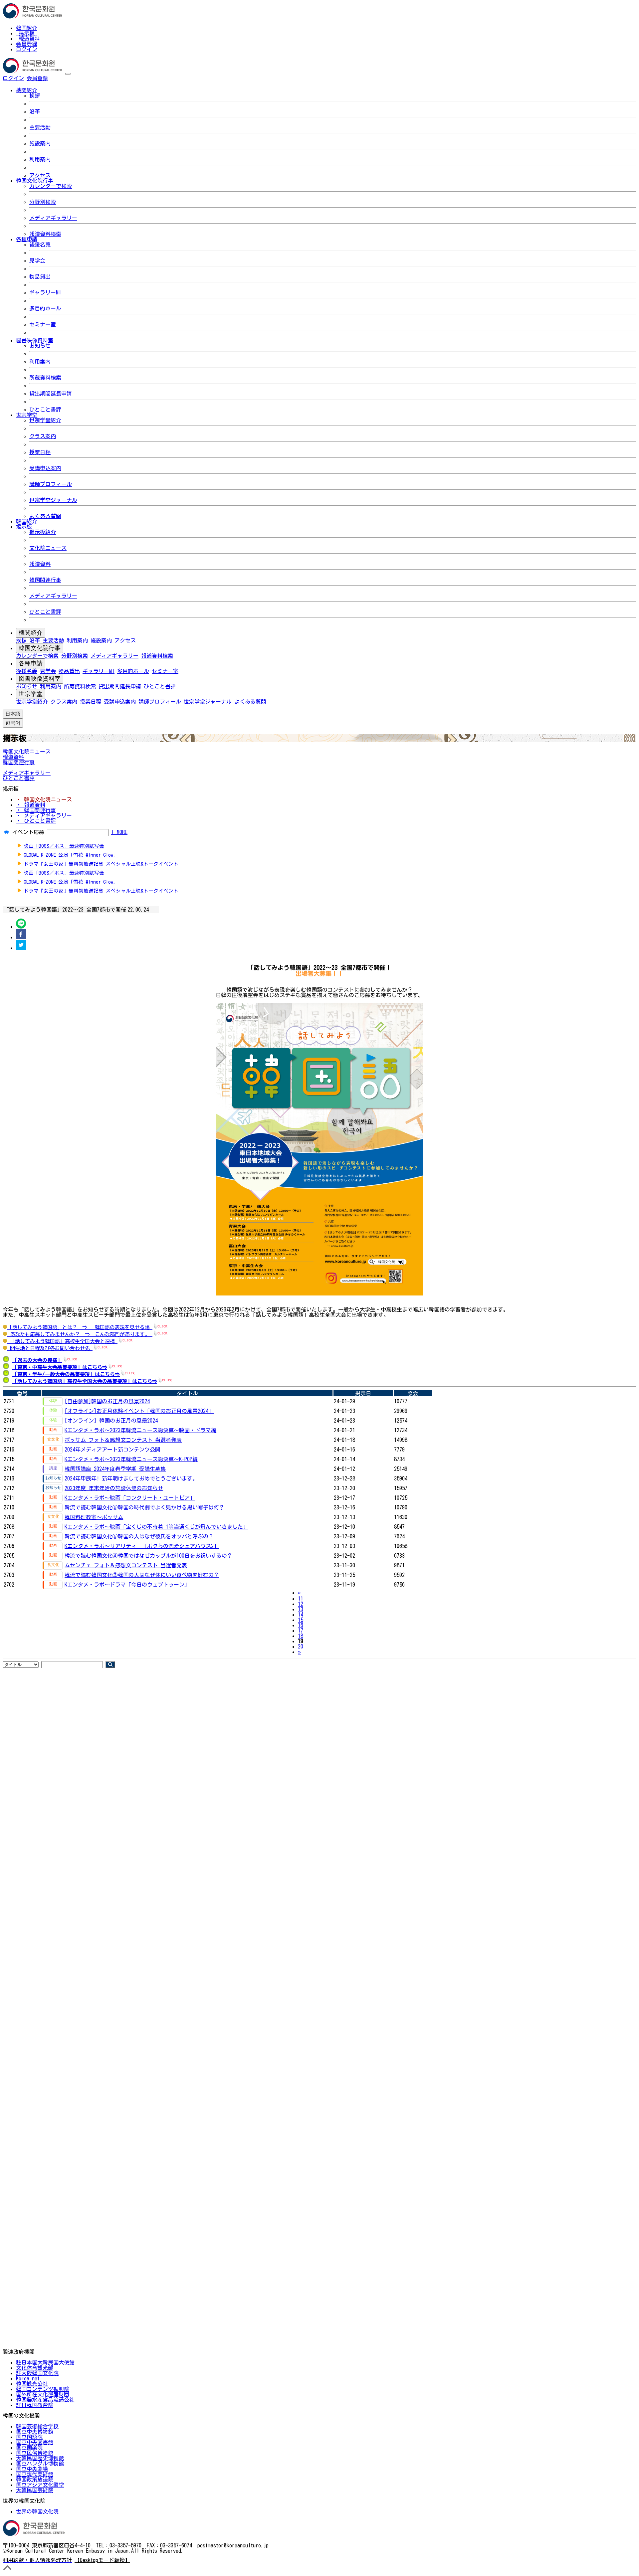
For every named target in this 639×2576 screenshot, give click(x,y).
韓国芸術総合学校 (37, 2426)
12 (301, 1604)
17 (301, 1631)
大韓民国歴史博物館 (40, 2458)
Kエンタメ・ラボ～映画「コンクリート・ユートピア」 (130, 1498)
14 (301, 1615)
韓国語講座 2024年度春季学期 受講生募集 (115, 1469)
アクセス (40, 175)
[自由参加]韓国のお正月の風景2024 (107, 1401)
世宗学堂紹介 (45, 420)
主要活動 (40, 127)
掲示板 (27, 33)
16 (301, 1625)
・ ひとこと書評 (36, 821)
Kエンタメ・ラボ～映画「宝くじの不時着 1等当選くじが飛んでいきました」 (156, 1527)
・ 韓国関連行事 (36, 810)
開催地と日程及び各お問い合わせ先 (50, 1348)
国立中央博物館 (35, 2432)
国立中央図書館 (35, 2442)
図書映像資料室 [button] (35, 340)
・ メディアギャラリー (44, 815)
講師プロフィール (51, 484)
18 (301, 1636)
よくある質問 (45, 516)
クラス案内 (43, 436)
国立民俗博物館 (35, 2453)
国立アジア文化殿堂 (40, 2485)
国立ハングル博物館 (40, 2464)
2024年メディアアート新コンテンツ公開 (112, 1450)
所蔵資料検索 (45, 378)
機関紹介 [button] (27, 90)
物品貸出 (40, 276)
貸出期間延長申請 (51, 394)
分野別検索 (43, 202)
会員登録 (27, 44)
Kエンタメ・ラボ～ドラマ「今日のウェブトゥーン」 (127, 1585)
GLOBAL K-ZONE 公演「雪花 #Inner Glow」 (71, 855)
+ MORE (119, 832)
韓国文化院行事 (40, 648)
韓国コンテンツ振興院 (43, 2389)
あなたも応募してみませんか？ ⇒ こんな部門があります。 (80, 1334)
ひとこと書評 (45, 410)
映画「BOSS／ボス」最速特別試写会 (64, 846)
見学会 (37, 260)
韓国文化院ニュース (27, 752)
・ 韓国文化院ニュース (44, 799)
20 (301, 1646)
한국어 (59, 78)
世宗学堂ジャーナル (53, 500)
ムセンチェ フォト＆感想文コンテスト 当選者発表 (126, 1565)
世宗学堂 (31, 694)
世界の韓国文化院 (37, 2511)
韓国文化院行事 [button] (35, 181)
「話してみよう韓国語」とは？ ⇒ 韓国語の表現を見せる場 (80, 1327)
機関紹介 (31, 633)
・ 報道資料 (31, 805)
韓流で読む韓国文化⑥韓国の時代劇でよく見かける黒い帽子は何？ (144, 1507)
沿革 (35, 111)
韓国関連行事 (45, 580)
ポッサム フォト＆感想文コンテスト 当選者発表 (123, 1440)
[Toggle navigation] (68, 74)
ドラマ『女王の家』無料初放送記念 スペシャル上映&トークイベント (101, 864)
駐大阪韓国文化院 (37, 2373)
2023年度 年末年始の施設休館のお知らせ (114, 1488)
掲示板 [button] (24, 527)
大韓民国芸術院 (35, 2490)
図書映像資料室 (40, 679)
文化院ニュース (48, 548)
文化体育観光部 (35, 2368)
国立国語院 (29, 2437)
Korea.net (28, 2378)
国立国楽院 (29, 2448)
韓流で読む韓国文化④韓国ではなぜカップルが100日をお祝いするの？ (148, 1556)
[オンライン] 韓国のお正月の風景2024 (111, 1421)
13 (301, 1609)
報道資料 (29, 39)
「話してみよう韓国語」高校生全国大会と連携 (62, 1341)
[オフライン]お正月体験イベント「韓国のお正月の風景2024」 (139, 1411)
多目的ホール (45, 308)
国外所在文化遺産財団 (43, 2394)
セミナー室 (43, 324)
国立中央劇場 (32, 2469)
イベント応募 (28, 832)
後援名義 (40, 245)
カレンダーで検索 (51, 186)
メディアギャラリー (53, 218)
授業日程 (40, 452)
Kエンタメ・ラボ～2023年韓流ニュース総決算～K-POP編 (131, 1459)
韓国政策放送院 (35, 2480)
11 (301, 1599)
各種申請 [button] (27, 239)
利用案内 (40, 159)
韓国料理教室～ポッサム (94, 1517)
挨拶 (35, 95)
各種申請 (31, 663)
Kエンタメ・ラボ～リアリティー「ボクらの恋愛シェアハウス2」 (142, 1546)
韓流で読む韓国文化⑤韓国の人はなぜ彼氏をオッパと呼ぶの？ (139, 1536)
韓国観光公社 (32, 2384)
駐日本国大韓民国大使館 (45, 2362)
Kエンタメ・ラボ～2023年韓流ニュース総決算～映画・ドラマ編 (140, 1430)
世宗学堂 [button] (27, 415)
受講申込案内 (45, 468)
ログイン (27, 49)
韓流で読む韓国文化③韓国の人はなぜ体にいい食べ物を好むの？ (142, 1575)
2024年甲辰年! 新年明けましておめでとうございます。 (131, 1478)
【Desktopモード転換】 (102, 2560)
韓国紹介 (27, 28)
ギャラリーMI (45, 292)
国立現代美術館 (35, 2474)
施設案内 (40, 143)
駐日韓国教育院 (35, 2405)
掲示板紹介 (43, 532)
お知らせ (40, 346)
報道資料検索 (45, 234)
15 (301, 1620)
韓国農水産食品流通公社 (45, 2400)
